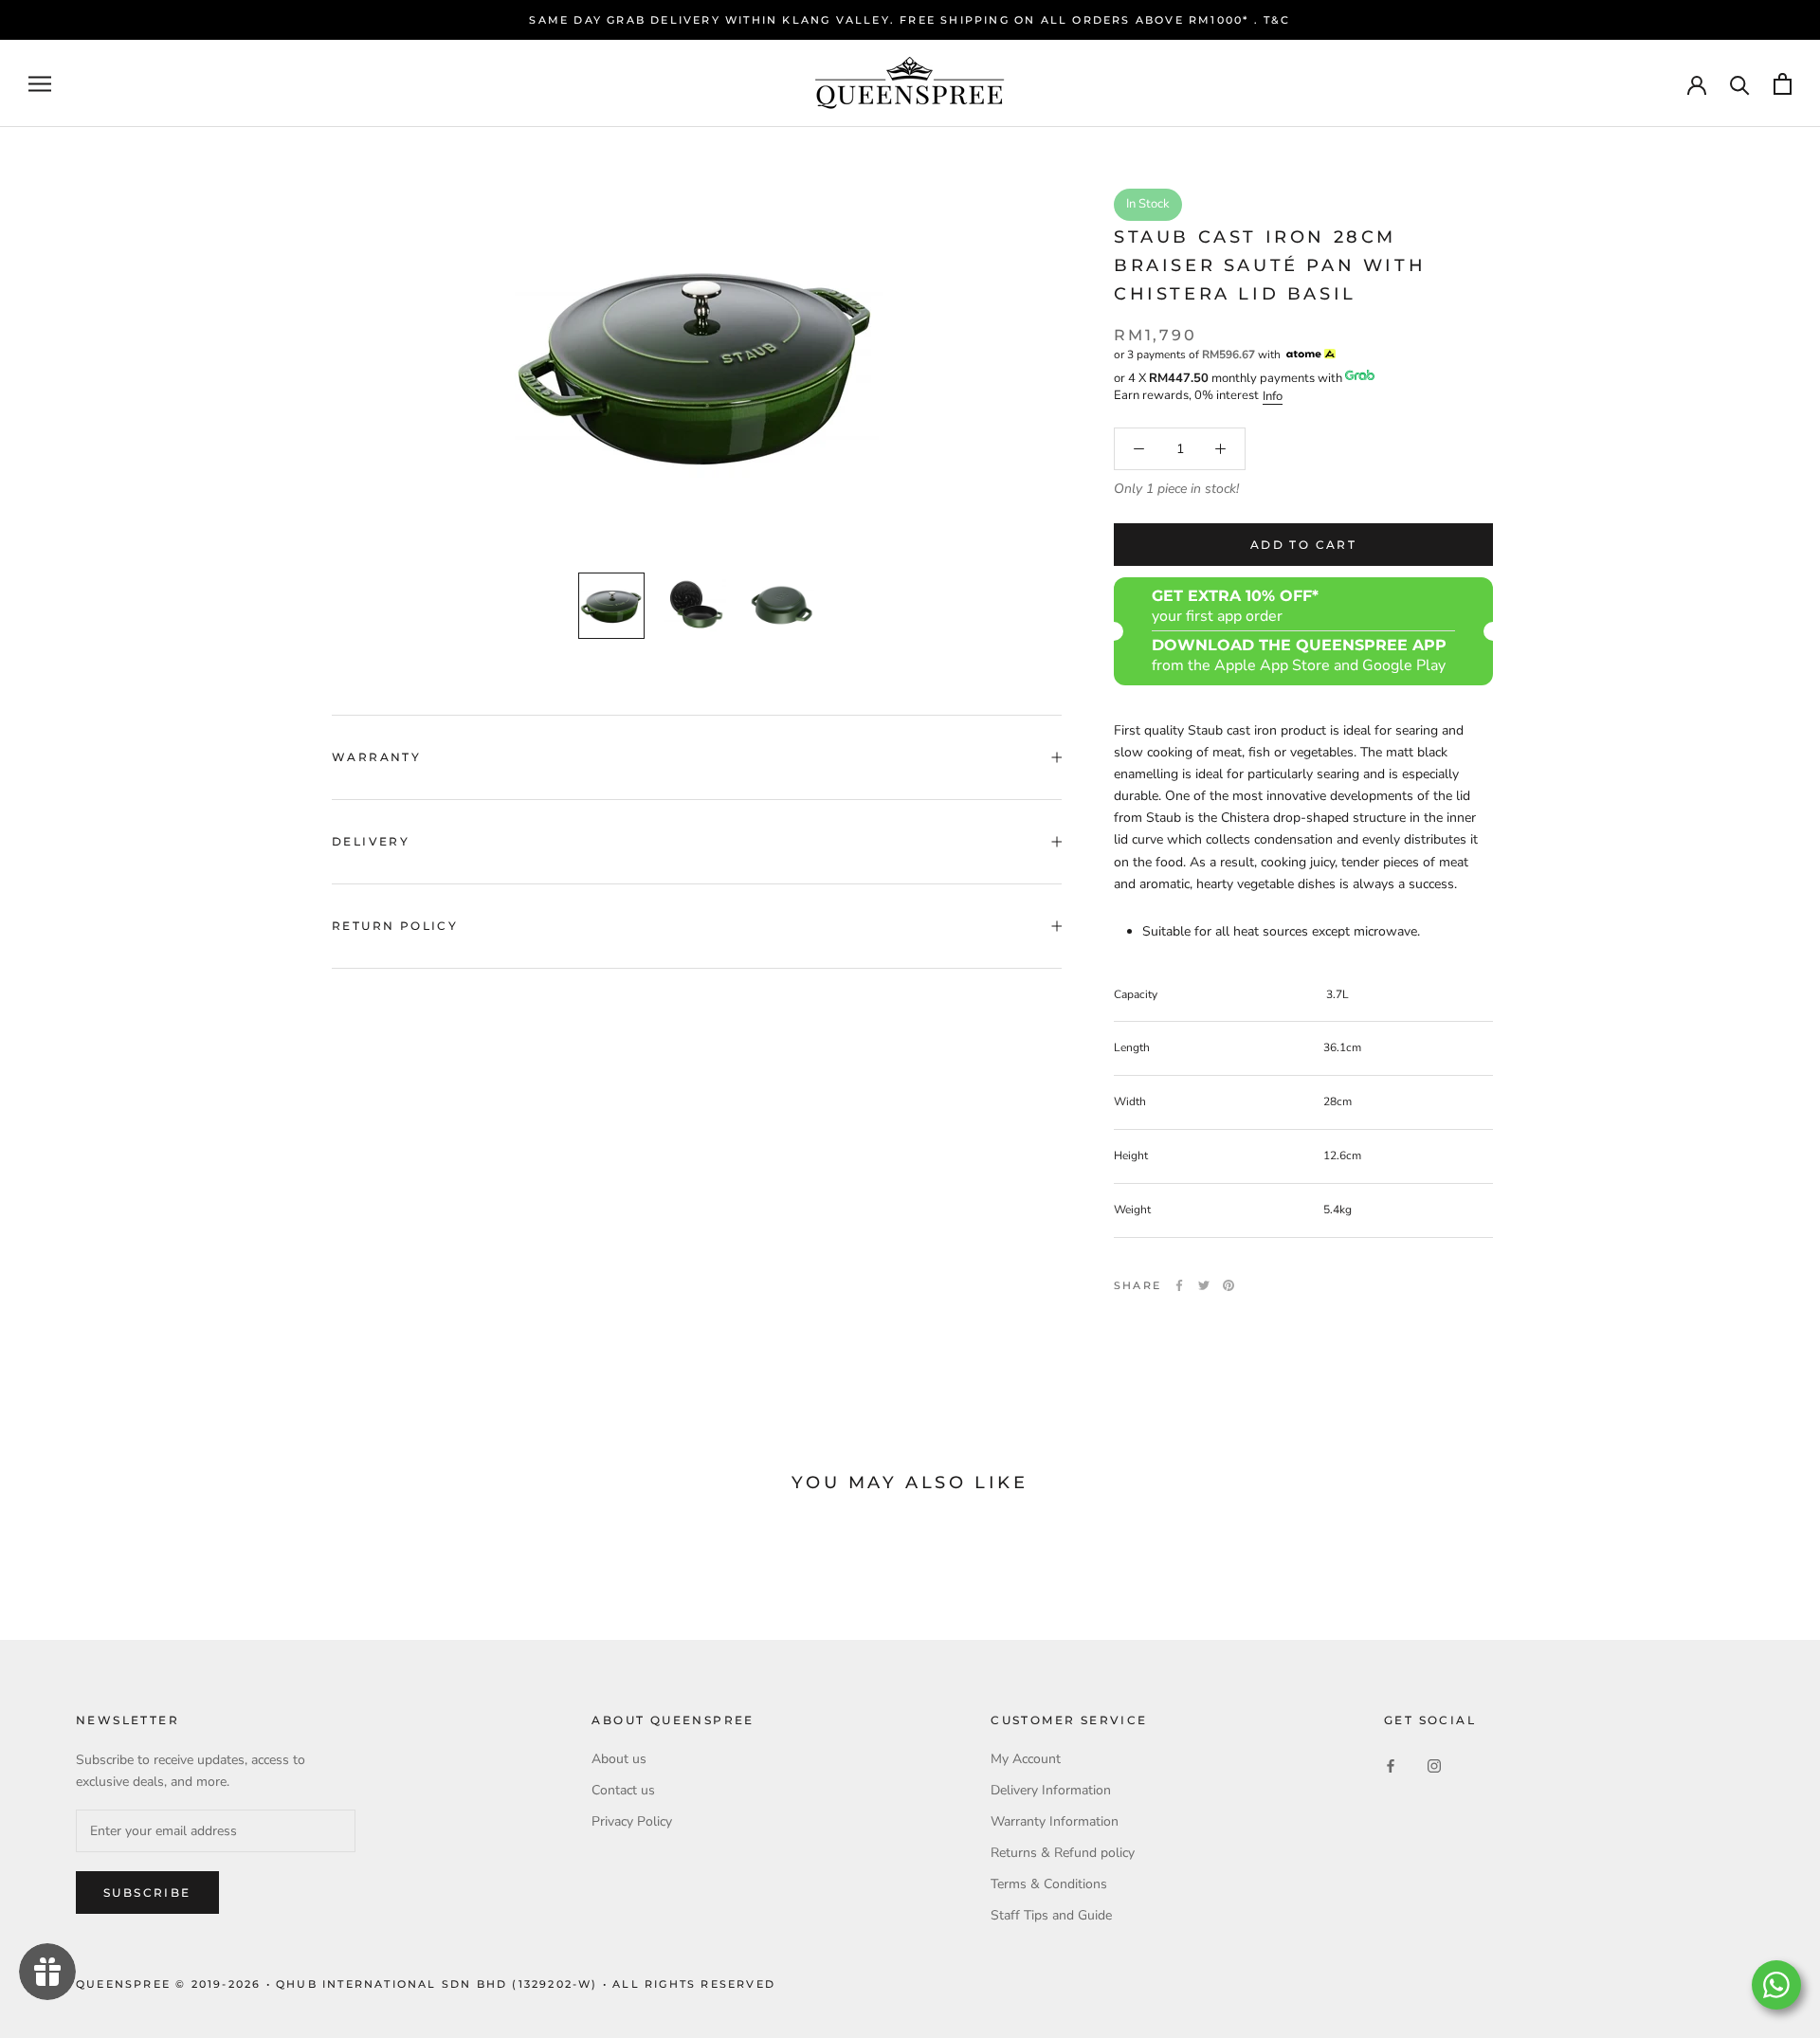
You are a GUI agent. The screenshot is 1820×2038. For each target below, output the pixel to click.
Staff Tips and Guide (1051, 1915)
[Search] (1740, 84)
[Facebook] (1179, 1285)
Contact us (623, 1790)
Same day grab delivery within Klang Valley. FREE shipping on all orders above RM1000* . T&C (910, 20)
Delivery (371, 841)
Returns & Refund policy (1063, 1853)
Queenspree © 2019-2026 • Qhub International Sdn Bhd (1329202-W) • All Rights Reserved (426, 1984)
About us (619, 1759)
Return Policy (395, 926)
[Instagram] (1434, 1765)
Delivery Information (1051, 1790)
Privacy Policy (632, 1821)
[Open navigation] (40, 84)
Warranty (376, 757)
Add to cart (1303, 545)
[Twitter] (1204, 1285)
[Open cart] (1783, 84)
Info (1273, 396)
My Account (1026, 1759)
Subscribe (147, 1892)
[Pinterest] (1228, 1285)
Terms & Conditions (1049, 1884)
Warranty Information (1055, 1821)
